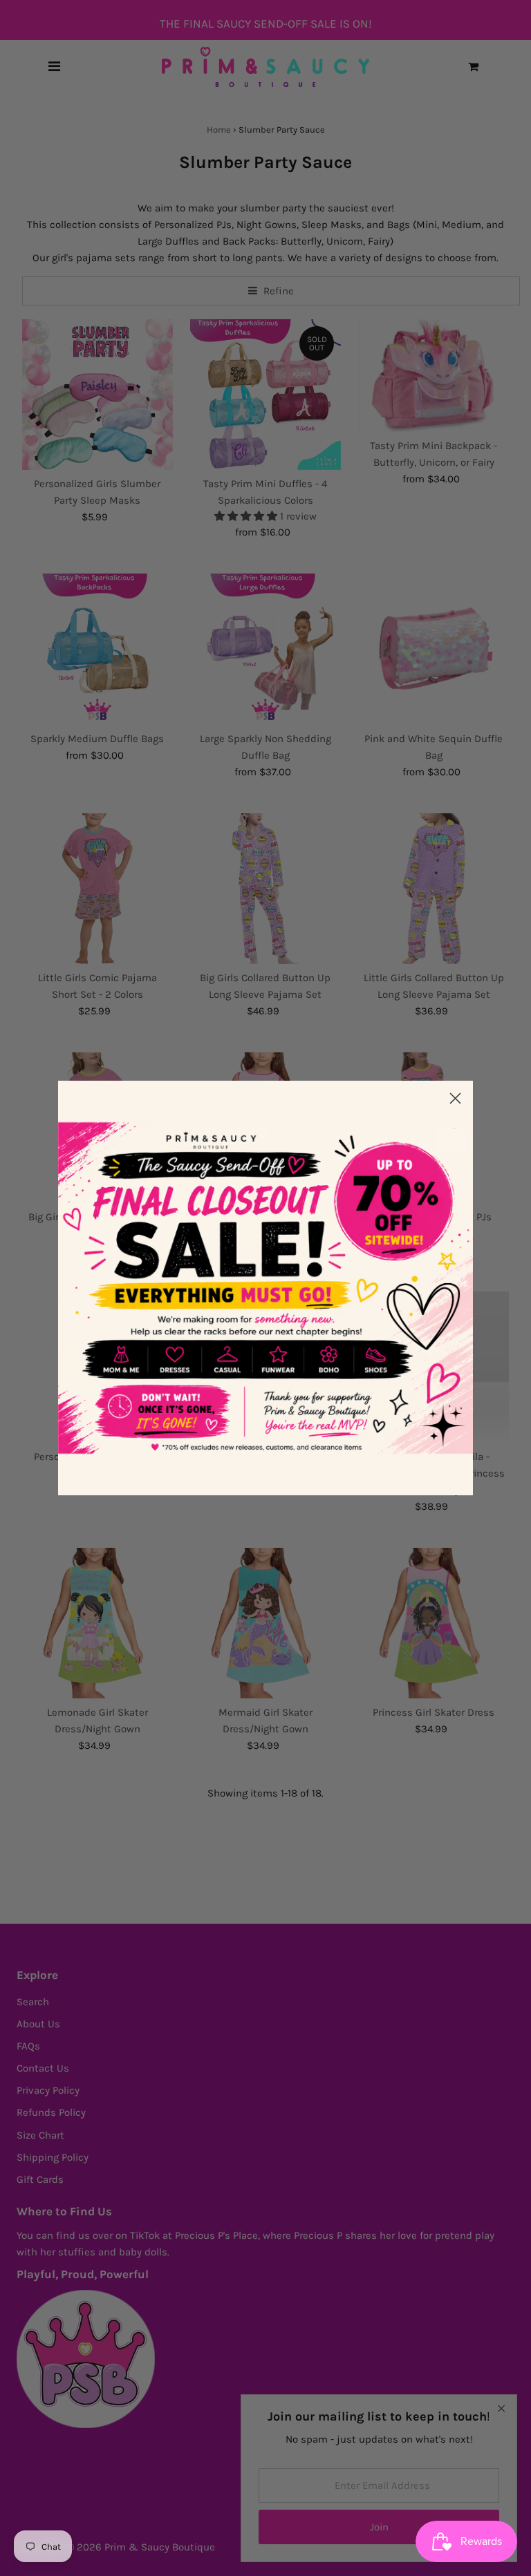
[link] (265, 1288)
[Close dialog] (455, 1098)
